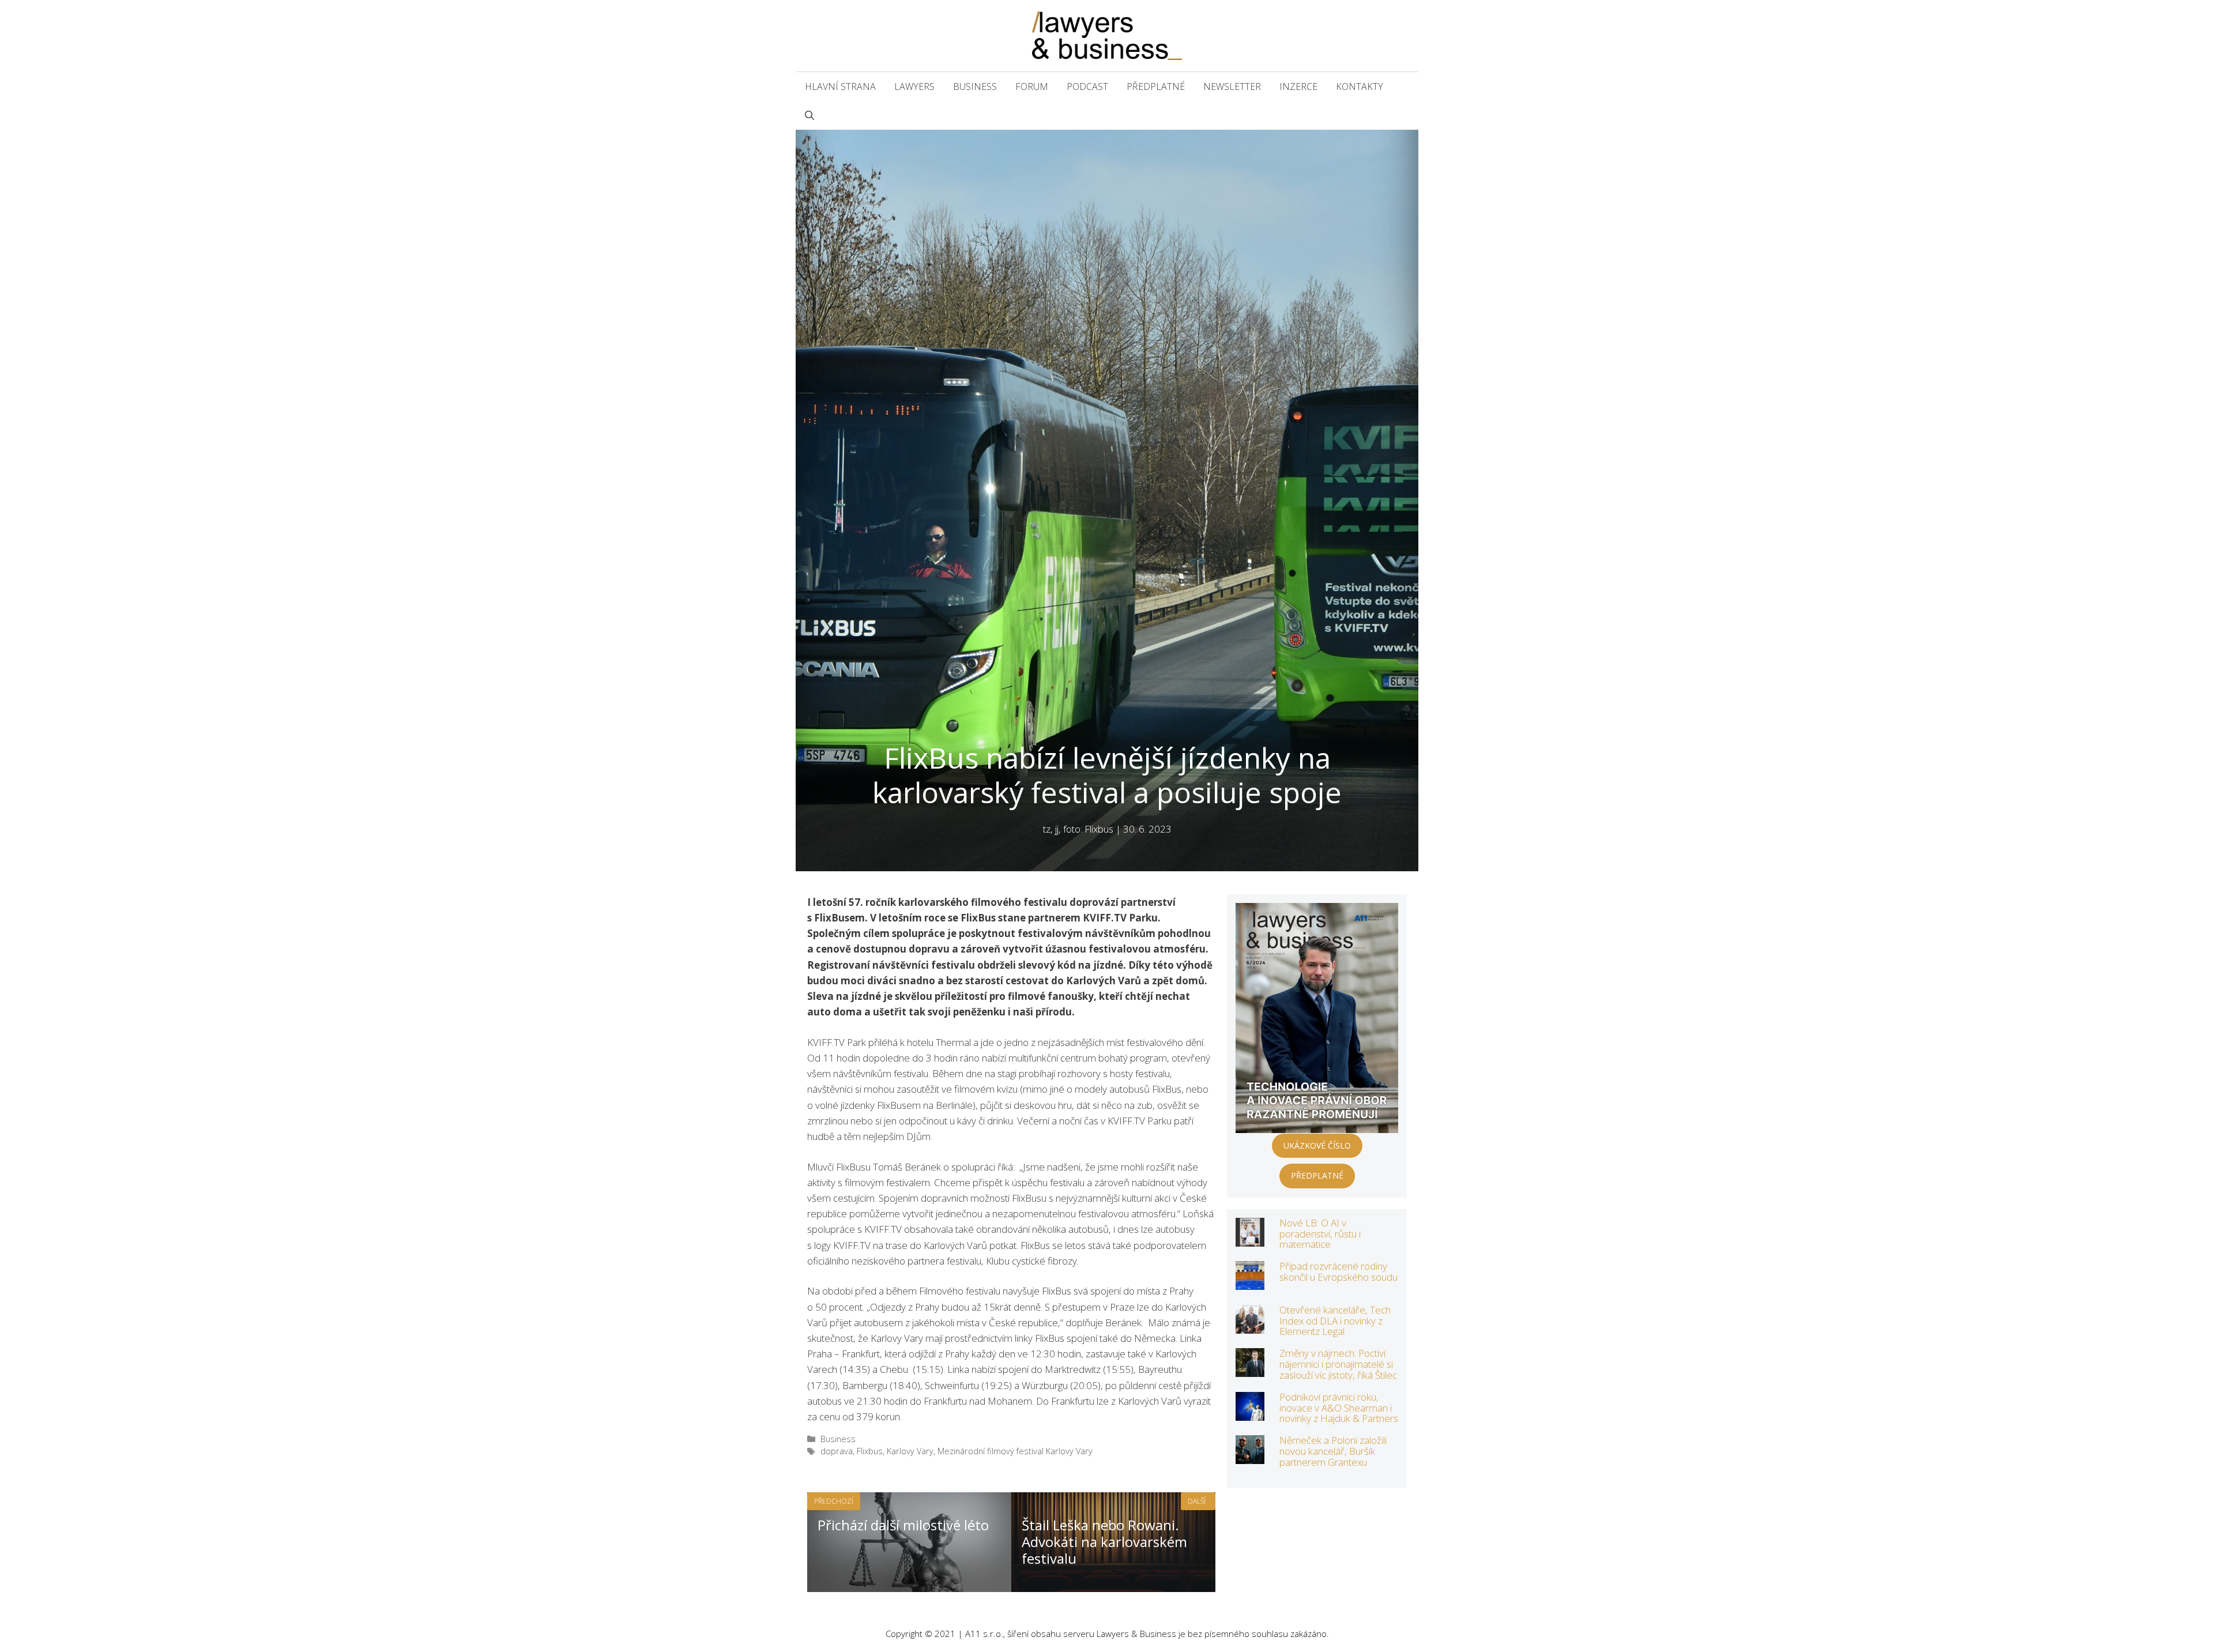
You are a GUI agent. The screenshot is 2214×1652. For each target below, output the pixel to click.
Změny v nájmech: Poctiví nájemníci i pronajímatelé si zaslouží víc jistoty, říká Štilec (1338, 1364)
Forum (1032, 86)
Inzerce (1298, 86)
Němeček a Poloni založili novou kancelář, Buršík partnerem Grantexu (1333, 1451)
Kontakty (1360, 86)
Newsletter (1232, 86)
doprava (837, 1451)
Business (975, 86)
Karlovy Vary (910, 1451)
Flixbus (870, 1451)
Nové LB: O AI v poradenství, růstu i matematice (1320, 1233)
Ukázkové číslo (1317, 1145)
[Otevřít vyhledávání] (809, 115)
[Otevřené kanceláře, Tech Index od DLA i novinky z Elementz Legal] (1250, 1326)
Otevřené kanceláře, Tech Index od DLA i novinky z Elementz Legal (1335, 1320)
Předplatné (1156, 86)
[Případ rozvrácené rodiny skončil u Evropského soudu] (1250, 1282)
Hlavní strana (840, 86)
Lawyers (914, 86)
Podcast (1087, 86)
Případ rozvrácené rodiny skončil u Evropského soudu (1338, 1271)
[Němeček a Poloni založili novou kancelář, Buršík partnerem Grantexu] (1250, 1456)
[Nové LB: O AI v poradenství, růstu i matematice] (1250, 1239)
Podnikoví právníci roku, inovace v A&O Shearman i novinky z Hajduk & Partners (1339, 1408)
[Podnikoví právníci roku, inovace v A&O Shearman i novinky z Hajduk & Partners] (1250, 1413)
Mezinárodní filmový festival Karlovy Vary (1015, 1451)
